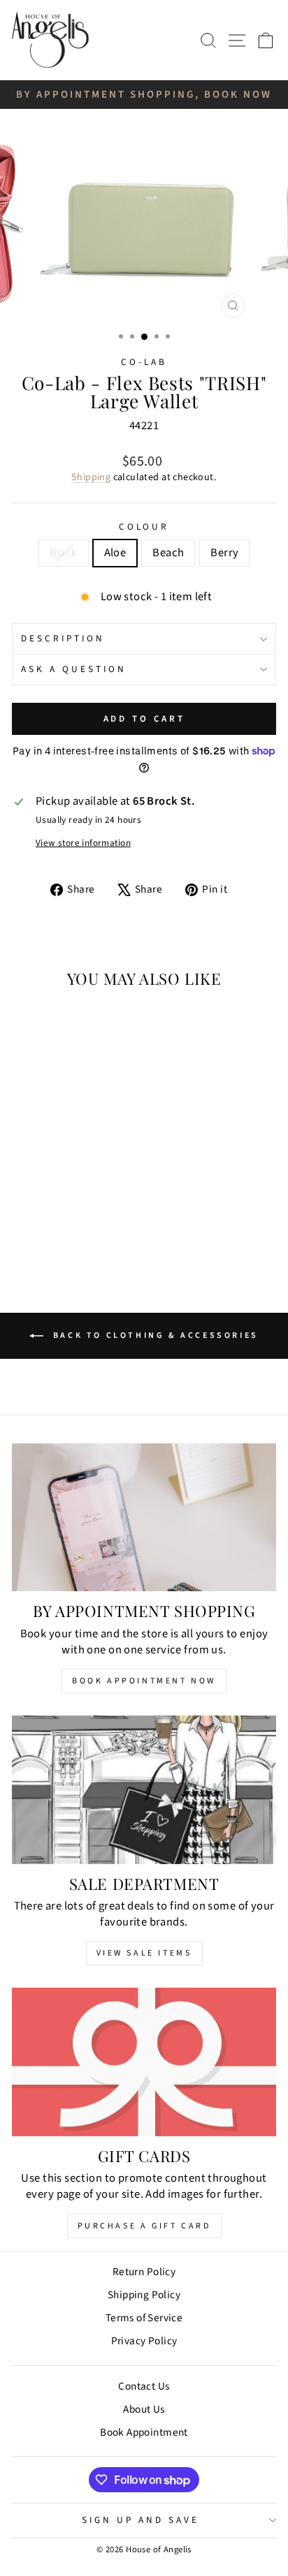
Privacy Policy (144, 2341)
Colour (144, 527)
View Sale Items (144, 1953)
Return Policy (144, 2272)
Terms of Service (144, 2318)
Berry (224, 553)
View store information (83, 843)
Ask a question (74, 669)
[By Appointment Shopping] (144, 1518)
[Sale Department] (144, 1790)
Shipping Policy (144, 2295)
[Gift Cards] (144, 2062)
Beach (168, 553)
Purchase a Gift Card (144, 2226)
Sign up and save (141, 2520)
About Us (144, 2409)
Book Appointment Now (144, 1681)
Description (63, 638)
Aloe (115, 553)
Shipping (91, 477)
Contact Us (144, 2386)
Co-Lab (144, 362)
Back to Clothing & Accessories (154, 1335)
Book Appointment (144, 2432)
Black (64, 553)
